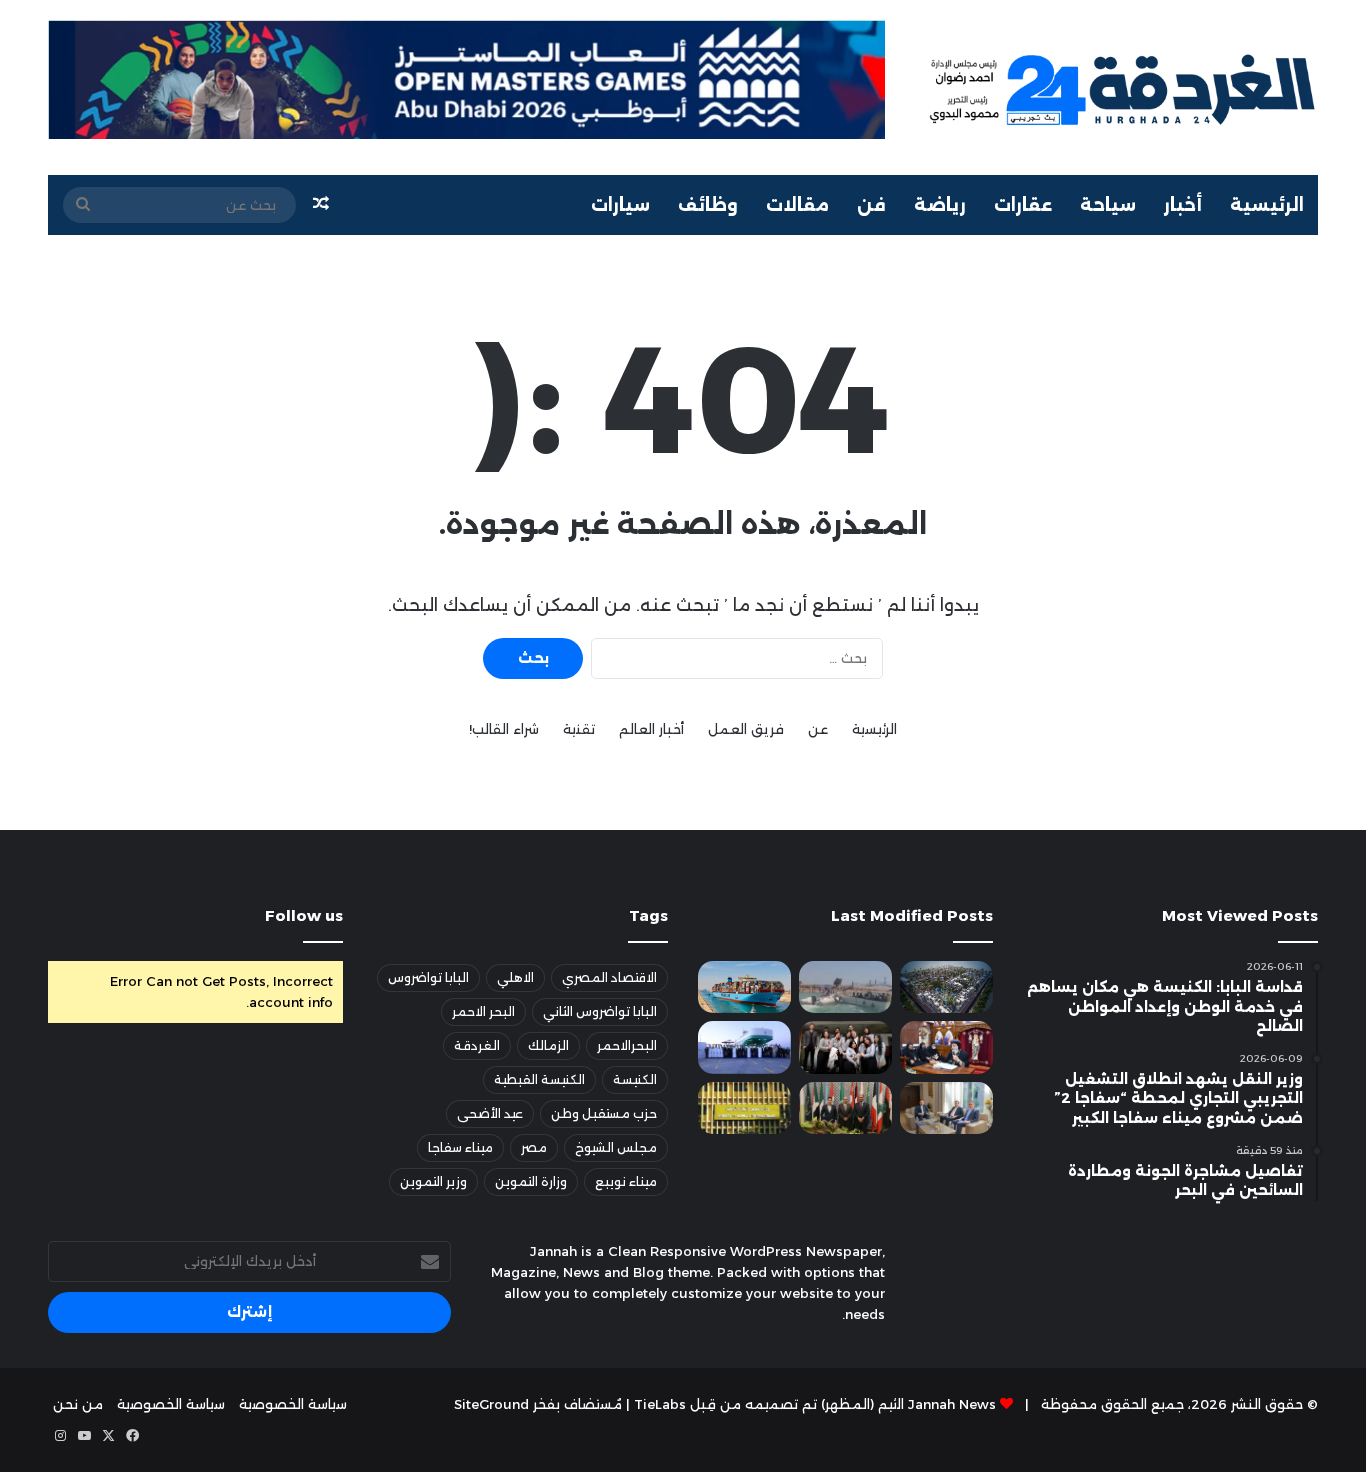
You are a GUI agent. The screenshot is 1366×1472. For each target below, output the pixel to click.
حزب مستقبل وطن (604, 1113)
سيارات (620, 205)
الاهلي (515, 977)
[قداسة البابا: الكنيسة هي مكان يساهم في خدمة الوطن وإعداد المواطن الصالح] (946, 1047)
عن (818, 729)
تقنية (579, 729)
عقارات (1023, 205)
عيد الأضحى (490, 1113)
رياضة (940, 205)
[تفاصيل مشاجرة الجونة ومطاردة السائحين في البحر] (845, 987)
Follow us (304, 915)
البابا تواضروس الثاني (600, 1011)
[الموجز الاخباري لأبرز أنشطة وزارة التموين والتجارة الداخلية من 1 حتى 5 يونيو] (744, 1108)
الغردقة (477, 1045)
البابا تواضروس (428, 977)
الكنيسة (635, 1079)
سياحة (1108, 205)
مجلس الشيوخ (616, 1147)
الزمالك (548, 1045)
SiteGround (491, 1404)
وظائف (708, 205)
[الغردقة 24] (1121, 87)
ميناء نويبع (626, 1181)
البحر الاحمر (483, 1011)
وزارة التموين (531, 1181)
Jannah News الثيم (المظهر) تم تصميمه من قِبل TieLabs (815, 1404)
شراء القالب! (504, 729)
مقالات (797, 205)
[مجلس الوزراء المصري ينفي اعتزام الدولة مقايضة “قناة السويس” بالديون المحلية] (744, 987)
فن (871, 205)
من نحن (78, 1404)
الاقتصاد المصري (609, 977)
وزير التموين (433, 1181)
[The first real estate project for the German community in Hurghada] (946, 987)
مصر (534, 1147)
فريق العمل (746, 729)
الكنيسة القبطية (539, 1079)
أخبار (1183, 205)
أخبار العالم (651, 729)
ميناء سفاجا (460, 1147)
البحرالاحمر (627, 1045)
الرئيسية (1267, 205)
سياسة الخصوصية (293, 1404)
